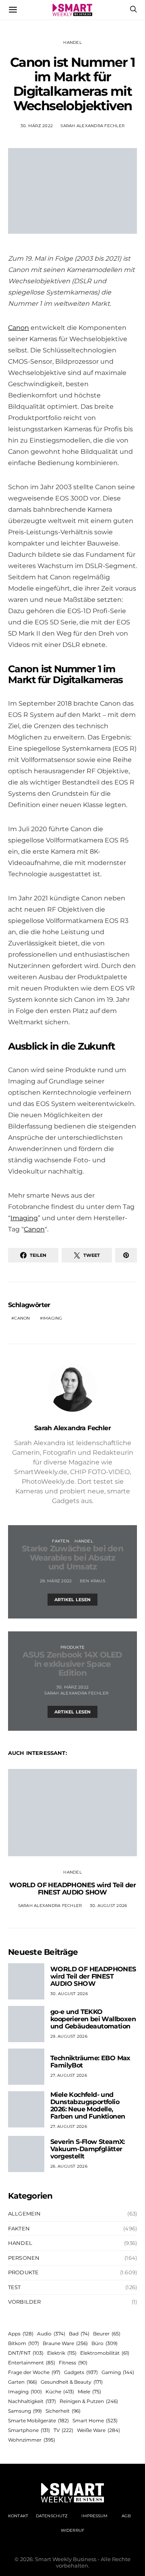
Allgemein (24, 2214)
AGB (126, 2516)
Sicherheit (63, 2411)
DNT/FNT (26, 2353)
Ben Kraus (92, 1581)
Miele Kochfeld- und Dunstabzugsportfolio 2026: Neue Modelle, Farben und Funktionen (88, 2105)
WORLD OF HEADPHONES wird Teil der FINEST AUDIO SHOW (72, 1889)
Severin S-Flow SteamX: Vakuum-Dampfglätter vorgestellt (88, 2149)
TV (63, 2430)
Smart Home (95, 2421)
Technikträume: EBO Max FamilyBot (90, 2062)
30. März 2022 (37, 126)
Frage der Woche (34, 2372)
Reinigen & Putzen (89, 2401)
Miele (89, 2392)
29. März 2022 (56, 1581)
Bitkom (24, 2343)
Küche (60, 2392)
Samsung (25, 2411)
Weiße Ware (98, 2430)
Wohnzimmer (32, 2440)
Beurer (107, 2334)
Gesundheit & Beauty (72, 2382)
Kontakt (18, 2516)
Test (14, 2287)
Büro (105, 2343)
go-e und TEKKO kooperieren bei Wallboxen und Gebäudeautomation (93, 2019)
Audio (51, 2334)
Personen (24, 2258)
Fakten (61, 1541)
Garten (23, 2382)
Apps (21, 2334)
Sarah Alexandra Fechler (92, 126)
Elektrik (62, 2353)
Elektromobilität (105, 2353)
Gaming (118, 2372)
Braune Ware (65, 2343)
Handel (72, 42)
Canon (19, 328)
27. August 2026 (69, 2075)
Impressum (94, 2516)
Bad (79, 2334)
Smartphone (29, 2430)
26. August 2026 (69, 2166)
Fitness (73, 2363)
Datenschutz (52, 2516)
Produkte (72, 1647)
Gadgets (81, 2372)
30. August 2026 (109, 1906)
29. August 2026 (69, 2036)
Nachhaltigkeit (32, 2401)
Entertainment (32, 2363)
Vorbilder (24, 2302)
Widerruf (72, 2530)
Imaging (24, 1218)
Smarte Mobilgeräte (38, 2421)
